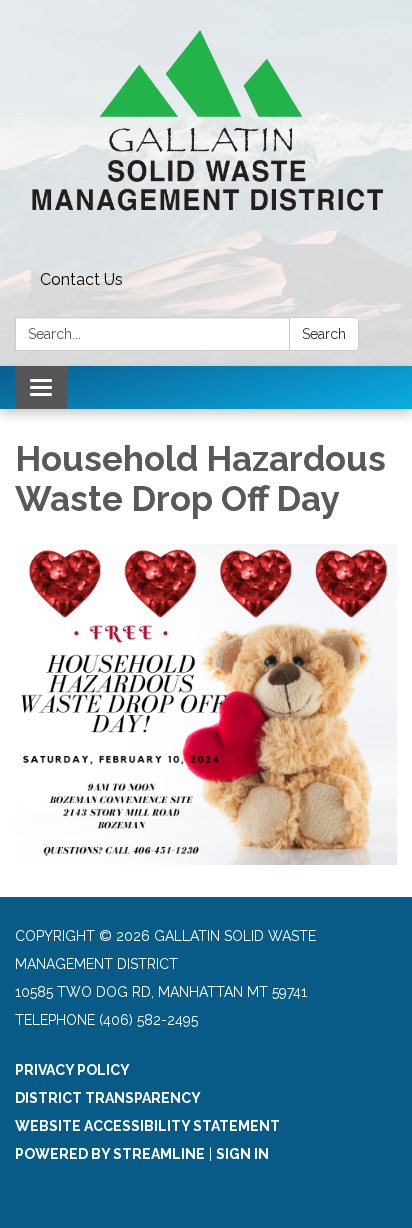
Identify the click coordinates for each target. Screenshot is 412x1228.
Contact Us (81, 279)
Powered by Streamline (110, 1154)
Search (324, 334)
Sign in (242, 1154)
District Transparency (108, 1098)
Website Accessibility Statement (147, 1126)
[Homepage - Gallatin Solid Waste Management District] (206, 131)
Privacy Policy (72, 1070)
